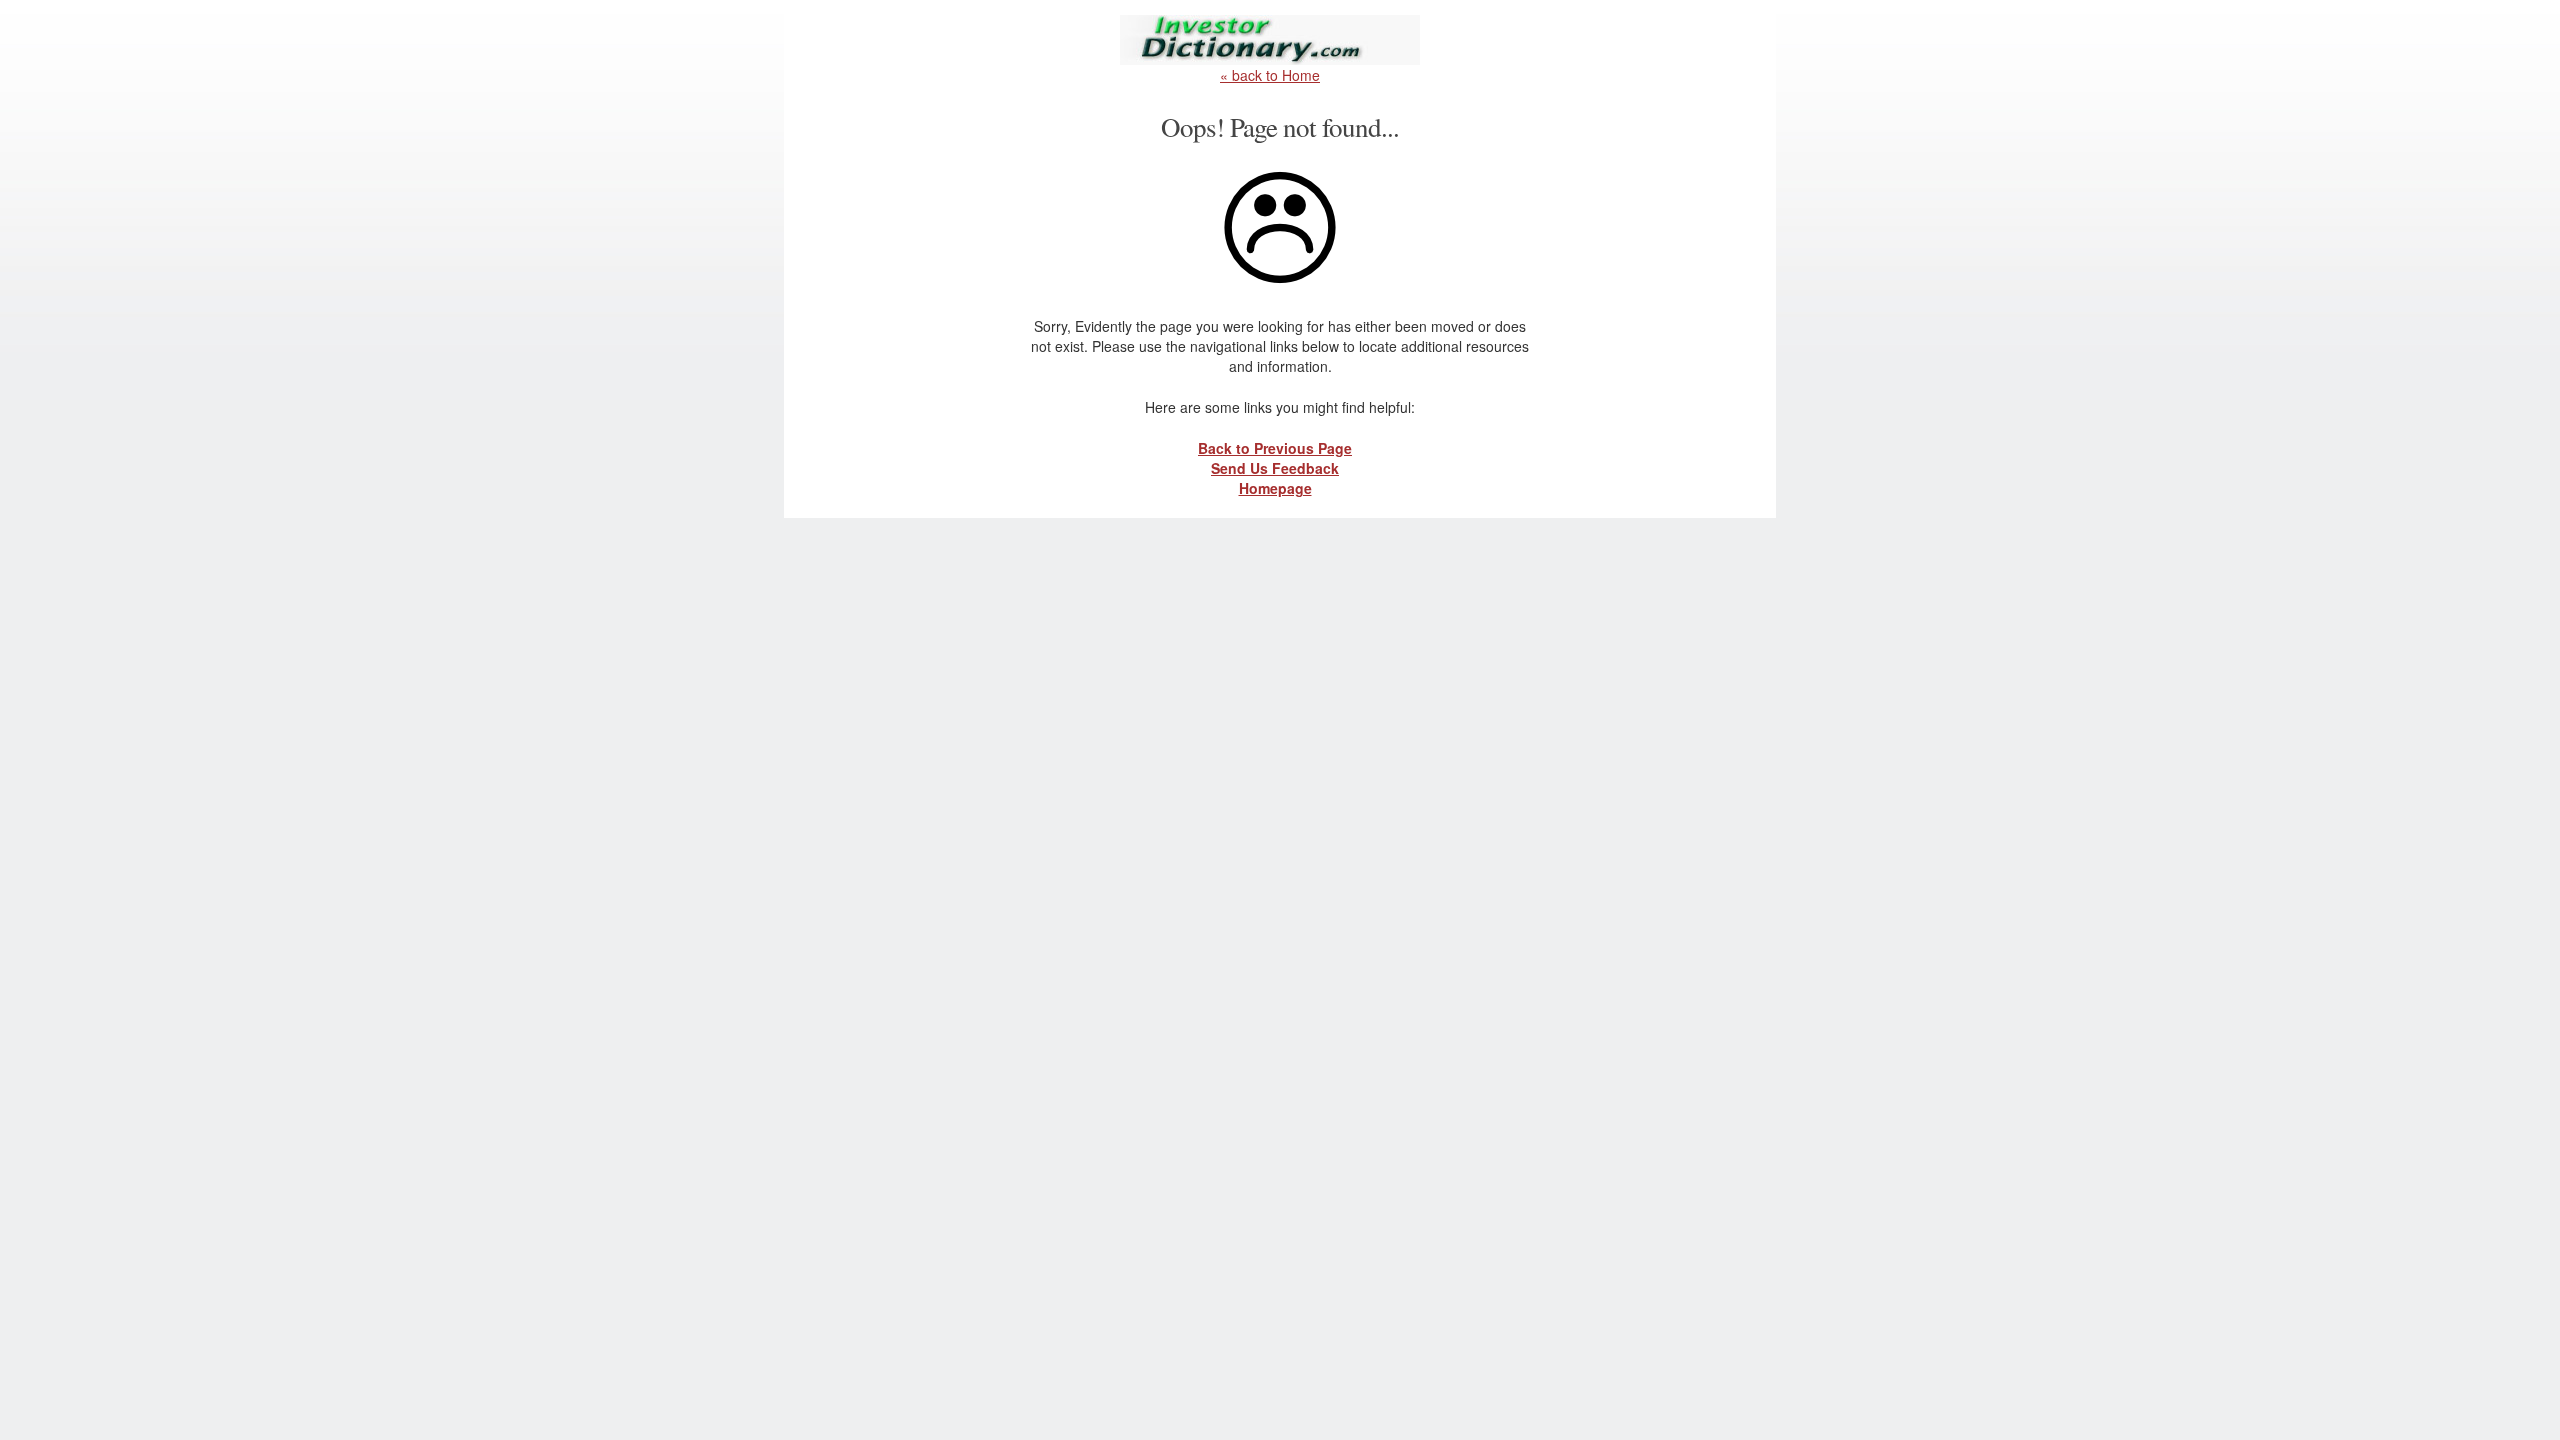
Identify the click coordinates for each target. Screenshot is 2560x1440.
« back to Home (1270, 75)
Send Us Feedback (1275, 468)
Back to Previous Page (1275, 448)
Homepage (1275, 488)
